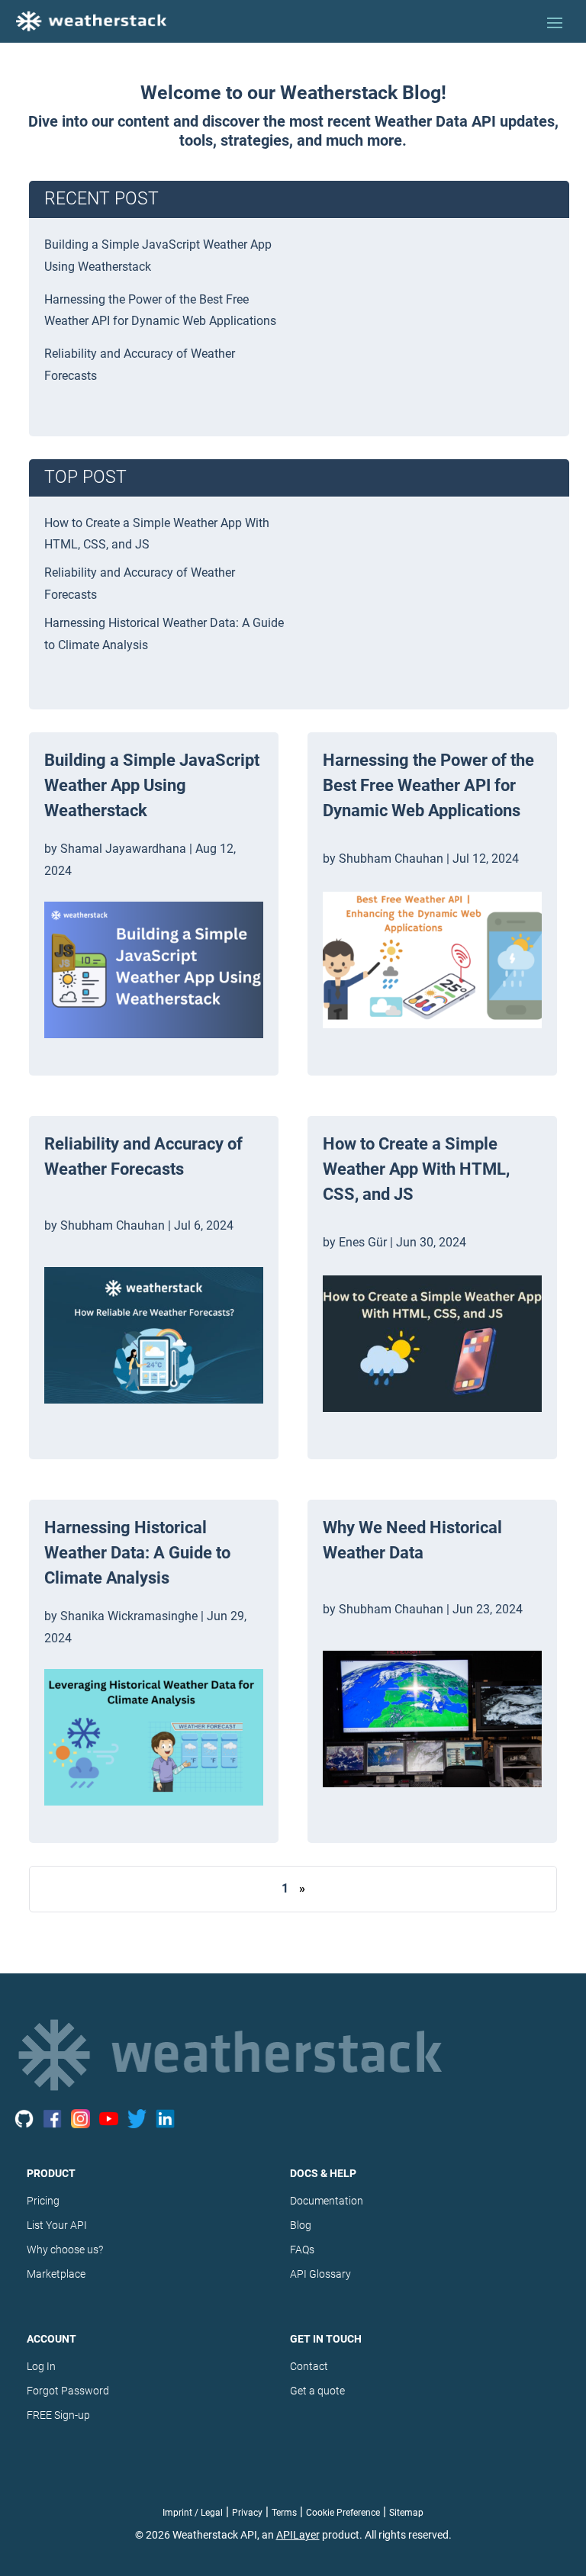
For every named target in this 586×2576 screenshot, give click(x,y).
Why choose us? (65, 2250)
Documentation (327, 2201)
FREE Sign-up (58, 2415)
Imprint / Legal (193, 2513)
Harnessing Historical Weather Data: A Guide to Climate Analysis (137, 1553)
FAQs (302, 2250)
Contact (309, 2366)
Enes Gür (363, 1242)
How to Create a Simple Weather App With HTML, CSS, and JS (416, 1169)
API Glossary (320, 2274)
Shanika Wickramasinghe (129, 1616)
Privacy (247, 2513)
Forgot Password (68, 2391)
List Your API (57, 2225)
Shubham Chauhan (113, 1225)
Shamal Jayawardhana (123, 849)
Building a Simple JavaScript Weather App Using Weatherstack (152, 785)
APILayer (298, 2535)
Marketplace (56, 2274)
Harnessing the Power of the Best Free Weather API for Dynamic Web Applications (428, 785)
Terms (284, 2513)
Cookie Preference (343, 2513)
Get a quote (317, 2391)
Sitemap (406, 2513)
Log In (41, 2366)
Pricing (43, 2201)
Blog (301, 2225)
